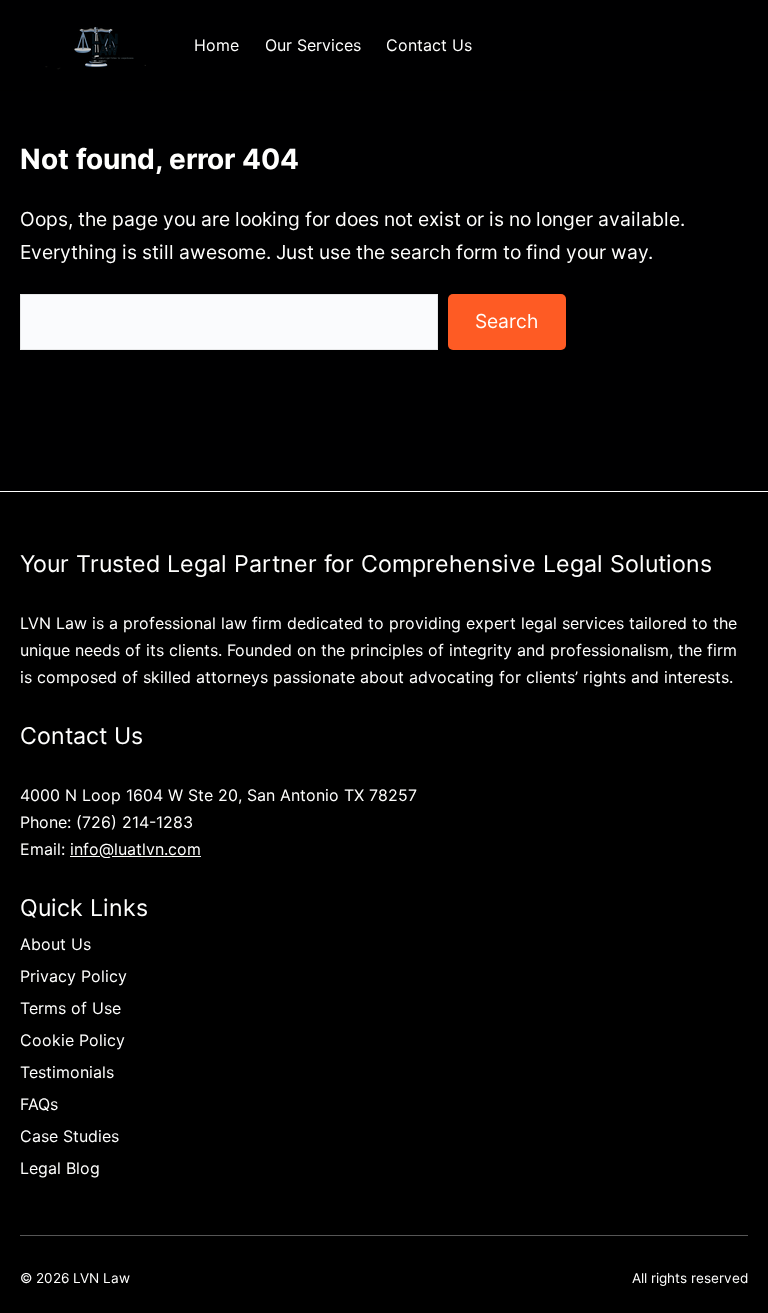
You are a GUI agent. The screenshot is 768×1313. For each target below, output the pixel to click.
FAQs (39, 1104)
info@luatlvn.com (135, 849)
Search (506, 321)
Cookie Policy (72, 1040)
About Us (55, 944)
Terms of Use (70, 1008)
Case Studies (69, 1136)
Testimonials (67, 1072)
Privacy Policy (73, 976)
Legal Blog (60, 1168)
